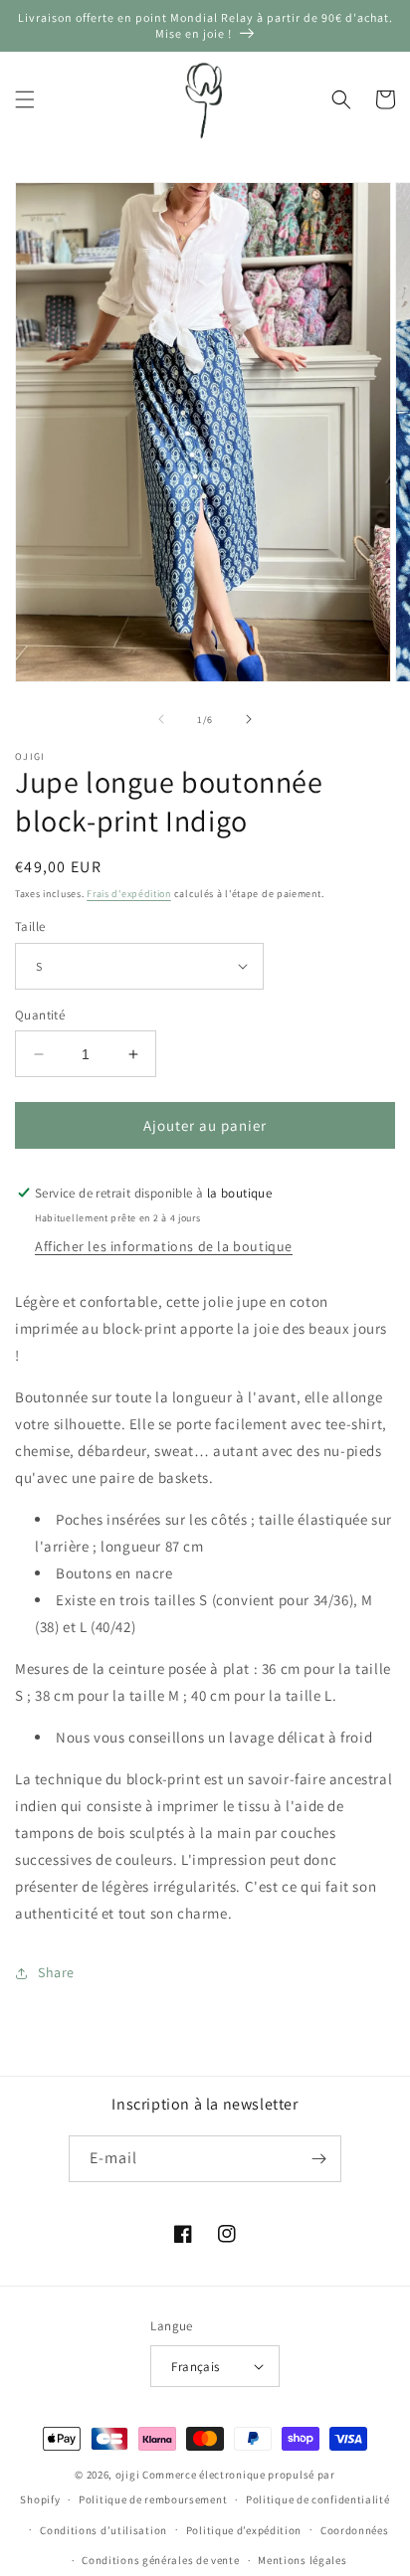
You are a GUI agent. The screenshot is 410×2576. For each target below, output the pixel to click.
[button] (25, 99)
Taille (30, 926)
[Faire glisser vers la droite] (249, 719)
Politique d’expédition (244, 2530)
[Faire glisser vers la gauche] (161, 719)
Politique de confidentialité (318, 2499)
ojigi (128, 2475)
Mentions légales (302, 2560)
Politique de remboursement (153, 2499)
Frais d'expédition (129, 894)
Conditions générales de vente (160, 2560)
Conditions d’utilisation (103, 2530)
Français (195, 2367)
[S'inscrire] (318, 2159)
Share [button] (56, 1972)
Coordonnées (355, 2530)
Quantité (40, 1015)
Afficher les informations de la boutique (164, 1246)
